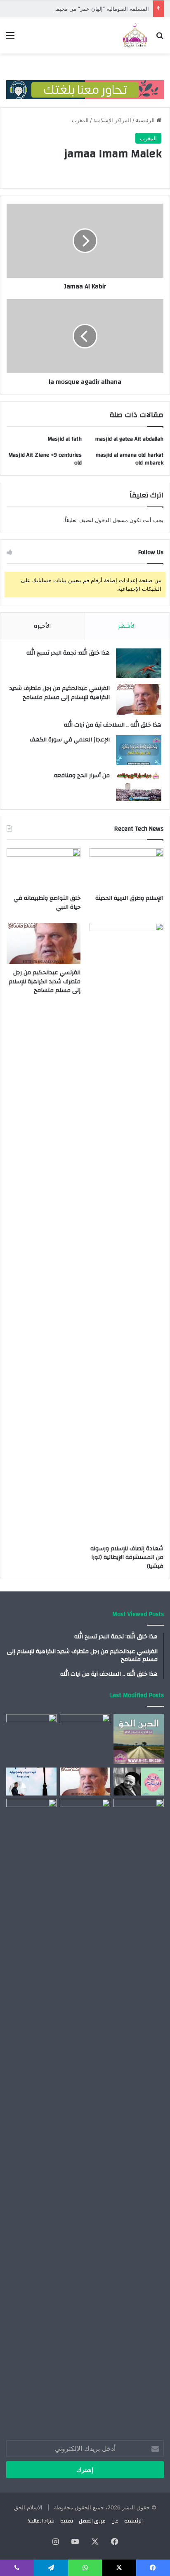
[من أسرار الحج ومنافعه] (139, 786)
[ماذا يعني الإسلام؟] (85, 1813)
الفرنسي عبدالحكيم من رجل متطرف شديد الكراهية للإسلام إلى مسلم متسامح (60, 693)
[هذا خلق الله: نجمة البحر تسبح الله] (139, 663)
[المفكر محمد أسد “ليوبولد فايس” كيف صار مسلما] (31, 1815)
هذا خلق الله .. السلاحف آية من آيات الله (113, 725)
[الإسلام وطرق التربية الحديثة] (126, 869)
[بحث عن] (160, 38)
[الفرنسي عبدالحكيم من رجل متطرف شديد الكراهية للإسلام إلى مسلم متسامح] (139, 699)
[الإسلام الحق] (135, 35)
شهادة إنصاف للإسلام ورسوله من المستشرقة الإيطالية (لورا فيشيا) (127, 1557)
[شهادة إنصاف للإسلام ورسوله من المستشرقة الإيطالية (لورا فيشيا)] (126, 1231)
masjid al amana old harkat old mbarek (129, 459)
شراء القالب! (41, 2521)
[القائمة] (10, 38)
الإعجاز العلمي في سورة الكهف (70, 740)
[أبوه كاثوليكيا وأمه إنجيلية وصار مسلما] (31, 1782)
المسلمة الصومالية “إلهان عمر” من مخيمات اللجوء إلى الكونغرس (75, 9)
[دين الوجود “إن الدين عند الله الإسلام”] (139, 2107)
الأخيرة (42, 626)
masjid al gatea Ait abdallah (129, 439)
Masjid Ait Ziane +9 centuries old (45, 459)
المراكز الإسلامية (112, 120)
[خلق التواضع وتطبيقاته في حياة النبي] (44, 869)
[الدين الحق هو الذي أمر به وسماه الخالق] (139, 1739)
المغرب (80, 120)
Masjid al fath (65, 439)
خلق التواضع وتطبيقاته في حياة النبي (47, 903)
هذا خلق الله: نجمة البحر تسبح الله (68, 653)
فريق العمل (92, 2521)
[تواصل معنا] (85, 83)
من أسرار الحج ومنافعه (82, 776)
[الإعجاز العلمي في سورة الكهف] (139, 750)
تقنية (67, 2521)
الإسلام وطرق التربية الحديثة (129, 898)
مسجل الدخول (111, 520)
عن (115, 2521)
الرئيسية (146, 120)
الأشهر (127, 626)
